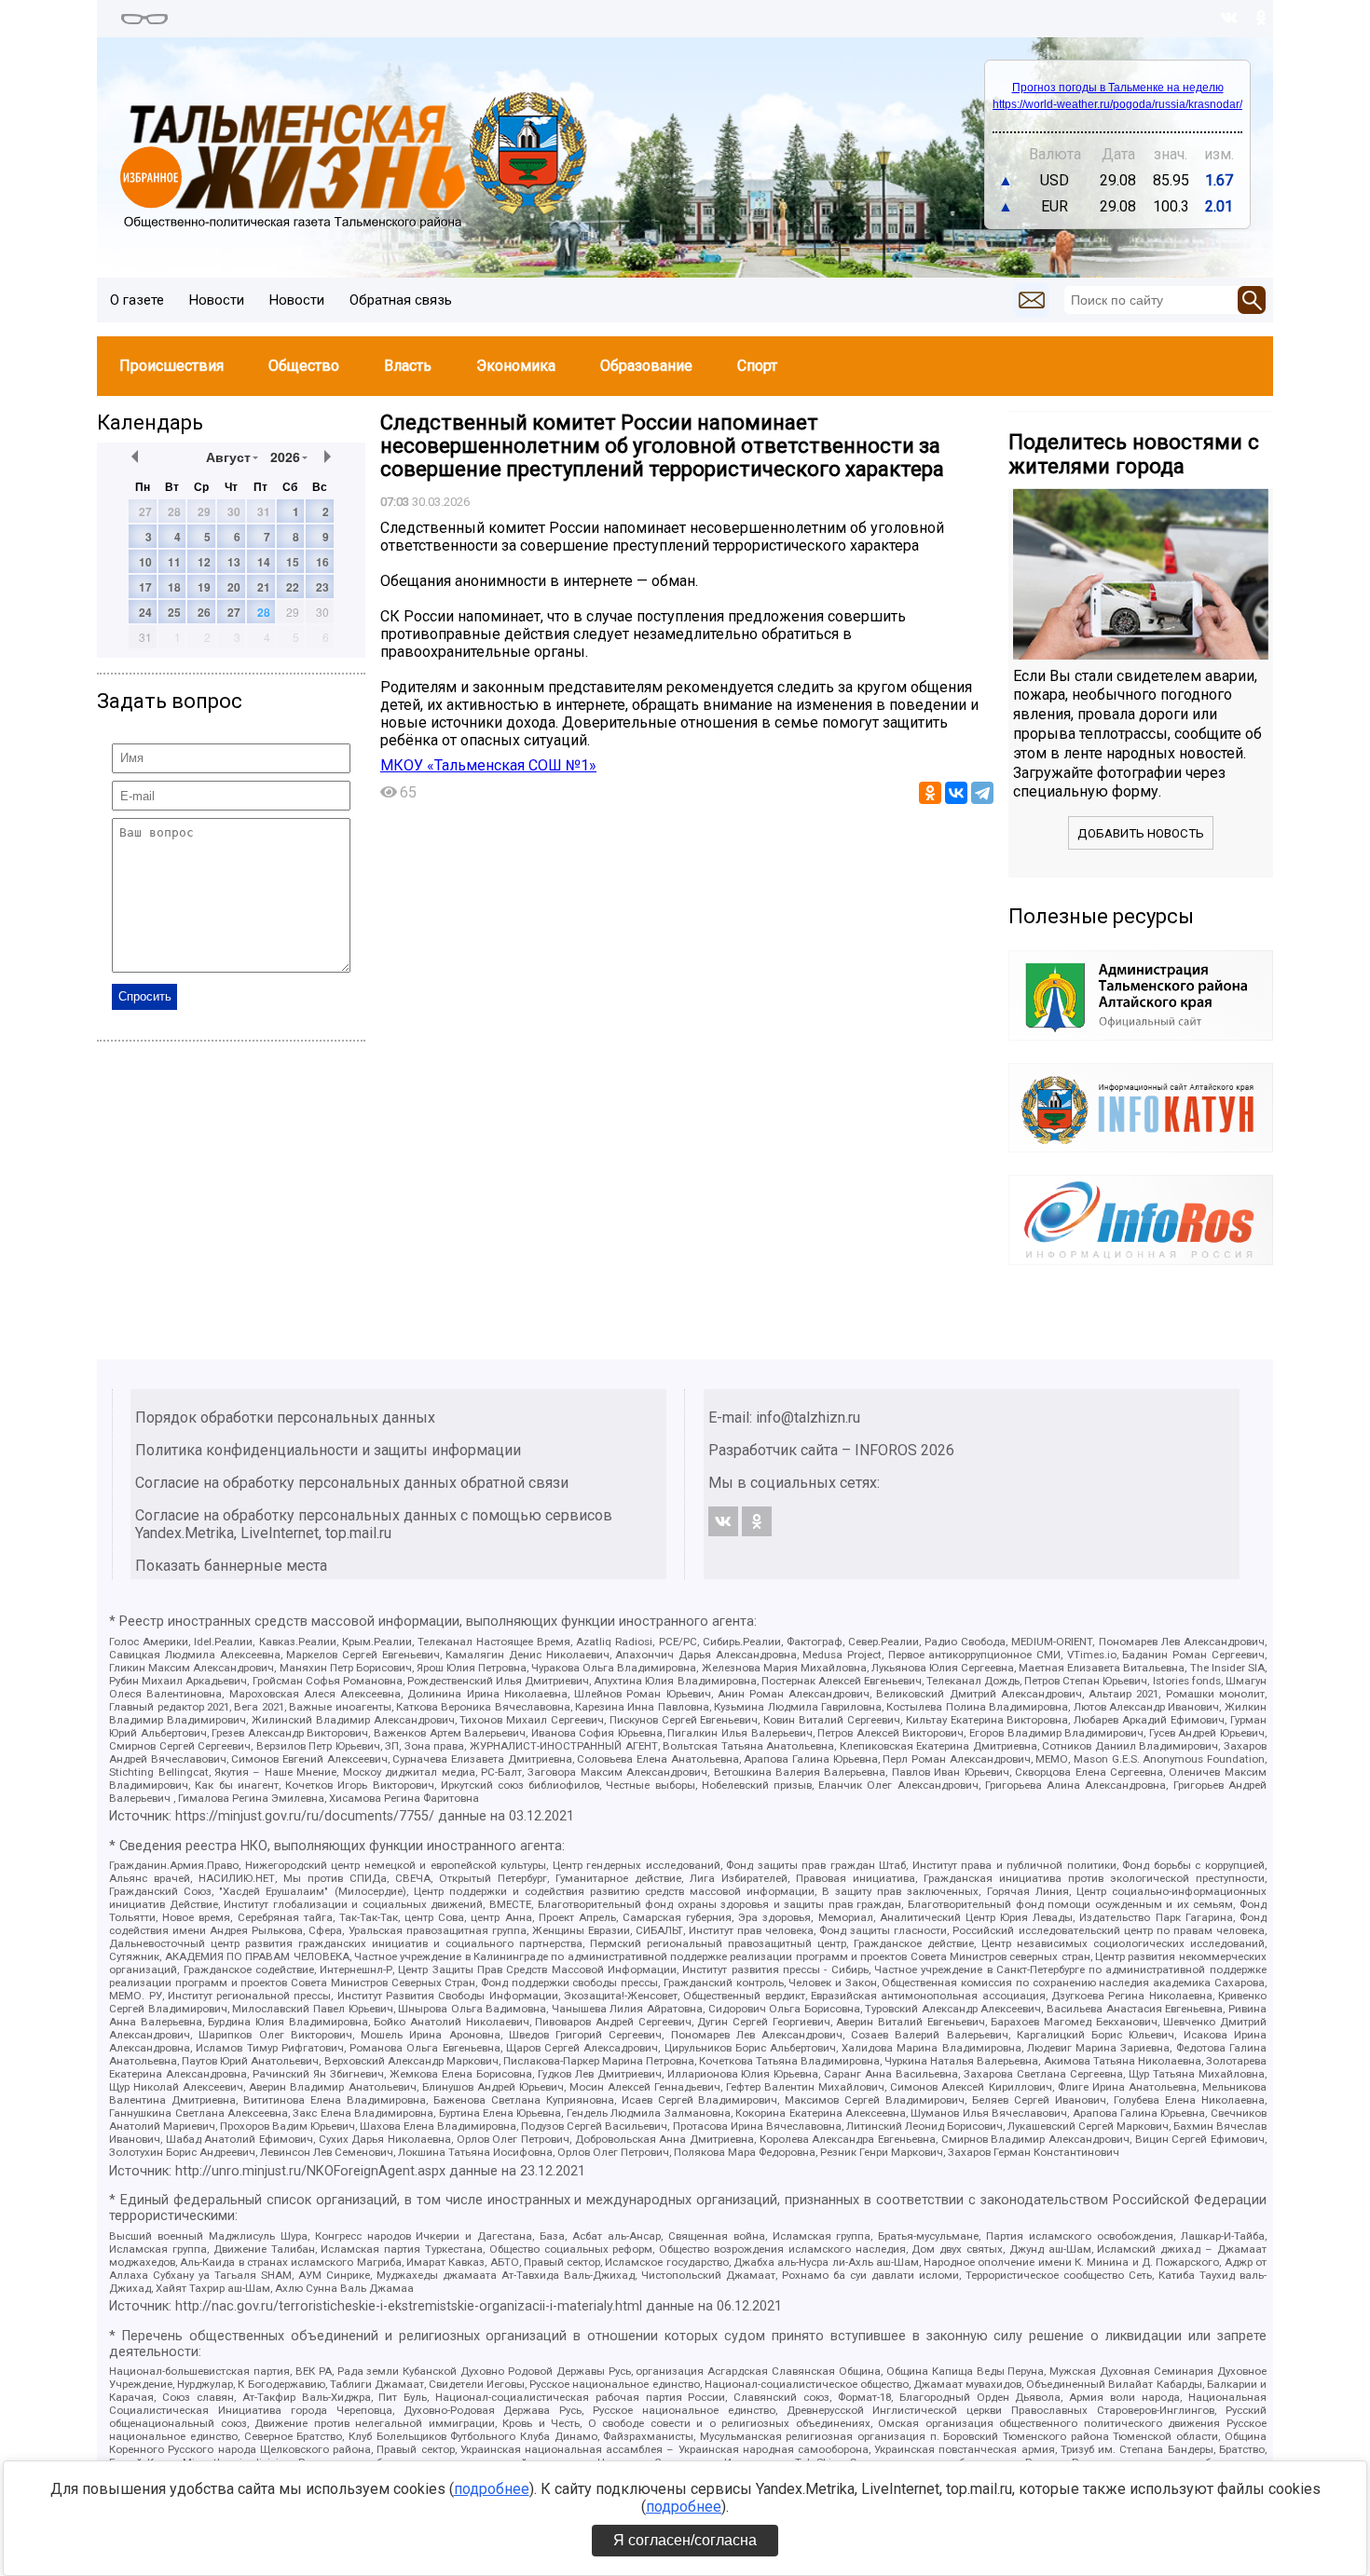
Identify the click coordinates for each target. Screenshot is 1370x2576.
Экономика (516, 366)
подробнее (492, 2489)
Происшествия (171, 366)
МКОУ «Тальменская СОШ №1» (488, 765)
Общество (304, 366)
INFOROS (886, 1450)
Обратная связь (401, 300)
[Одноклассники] (930, 793)
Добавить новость (1141, 833)
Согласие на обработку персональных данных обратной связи (352, 1483)
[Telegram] (982, 793)
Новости (217, 300)
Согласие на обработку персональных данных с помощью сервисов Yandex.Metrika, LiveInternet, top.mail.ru (374, 1524)
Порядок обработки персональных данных (285, 1417)
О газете (137, 300)
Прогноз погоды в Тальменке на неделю (1118, 88)
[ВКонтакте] (956, 793)
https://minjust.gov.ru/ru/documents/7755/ (305, 1816)
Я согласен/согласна (685, 2540)
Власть (408, 366)
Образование (646, 366)
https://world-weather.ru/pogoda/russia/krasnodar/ (1117, 104)
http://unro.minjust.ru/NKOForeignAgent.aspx (310, 2171)
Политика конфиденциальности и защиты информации (328, 1450)
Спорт (757, 366)
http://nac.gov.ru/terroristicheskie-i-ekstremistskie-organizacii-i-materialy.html (409, 2306)
